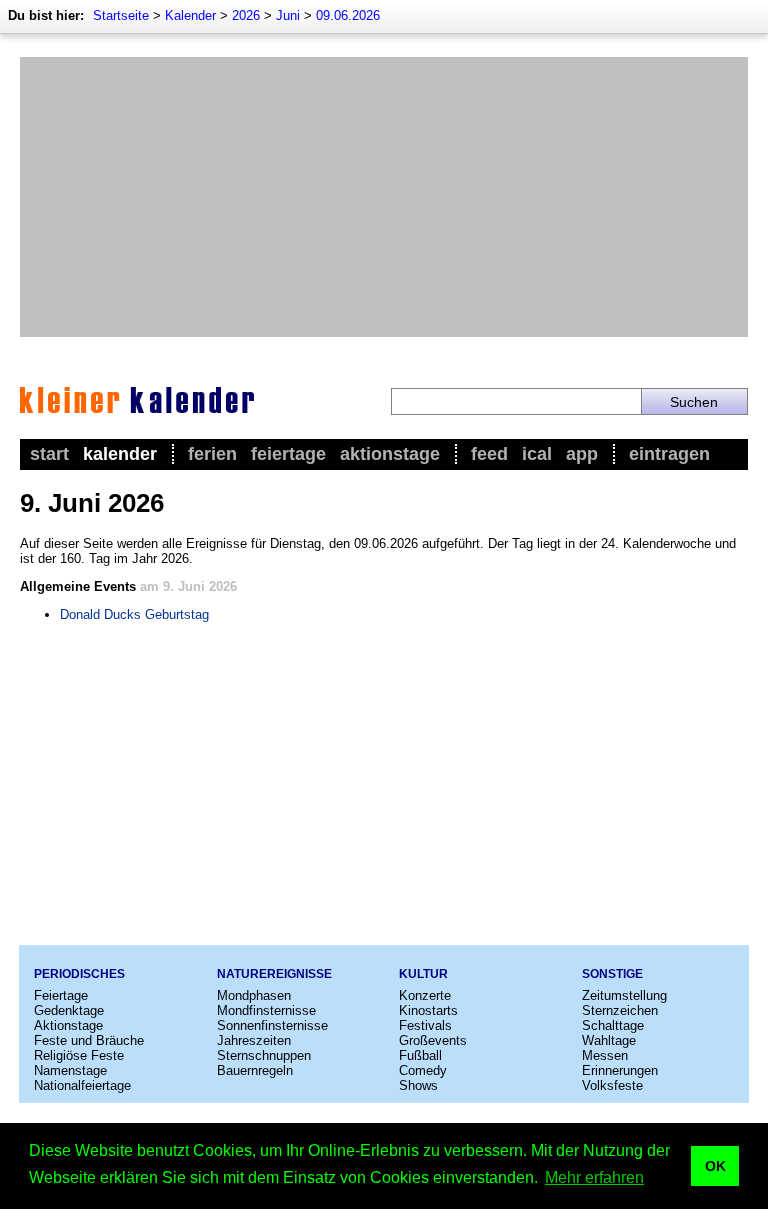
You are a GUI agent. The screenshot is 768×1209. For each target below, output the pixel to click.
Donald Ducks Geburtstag (134, 614)
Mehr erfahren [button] (594, 1177)
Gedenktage (69, 1010)
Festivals (425, 1025)
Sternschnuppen (264, 1055)
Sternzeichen (620, 1010)
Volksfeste (612, 1085)
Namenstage (70, 1070)
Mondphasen (254, 995)
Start (49, 454)
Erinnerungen (620, 1070)
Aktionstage (390, 454)
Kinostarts (428, 1010)
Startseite (121, 15)
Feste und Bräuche (89, 1040)
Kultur (423, 974)
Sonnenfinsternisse (272, 1025)
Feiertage (288, 454)
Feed (489, 454)
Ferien (212, 454)
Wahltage (609, 1040)
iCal (537, 454)
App (582, 454)
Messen (605, 1055)
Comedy (423, 1070)
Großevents (433, 1040)
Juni (288, 15)
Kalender (190, 15)
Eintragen (669, 454)
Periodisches (79, 974)
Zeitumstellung (624, 995)
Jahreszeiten (254, 1040)
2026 (246, 15)
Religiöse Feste (79, 1055)
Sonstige (612, 974)
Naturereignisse (274, 974)
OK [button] (715, 1166)
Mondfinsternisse (266, 1010)
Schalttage (613, 1025)
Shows (418, 1085)
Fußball (420, 1055)
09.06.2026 (348, 15)
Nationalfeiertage (82, 1085)
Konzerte (425, 995)
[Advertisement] (384, 197)
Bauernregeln (255, 1070)
